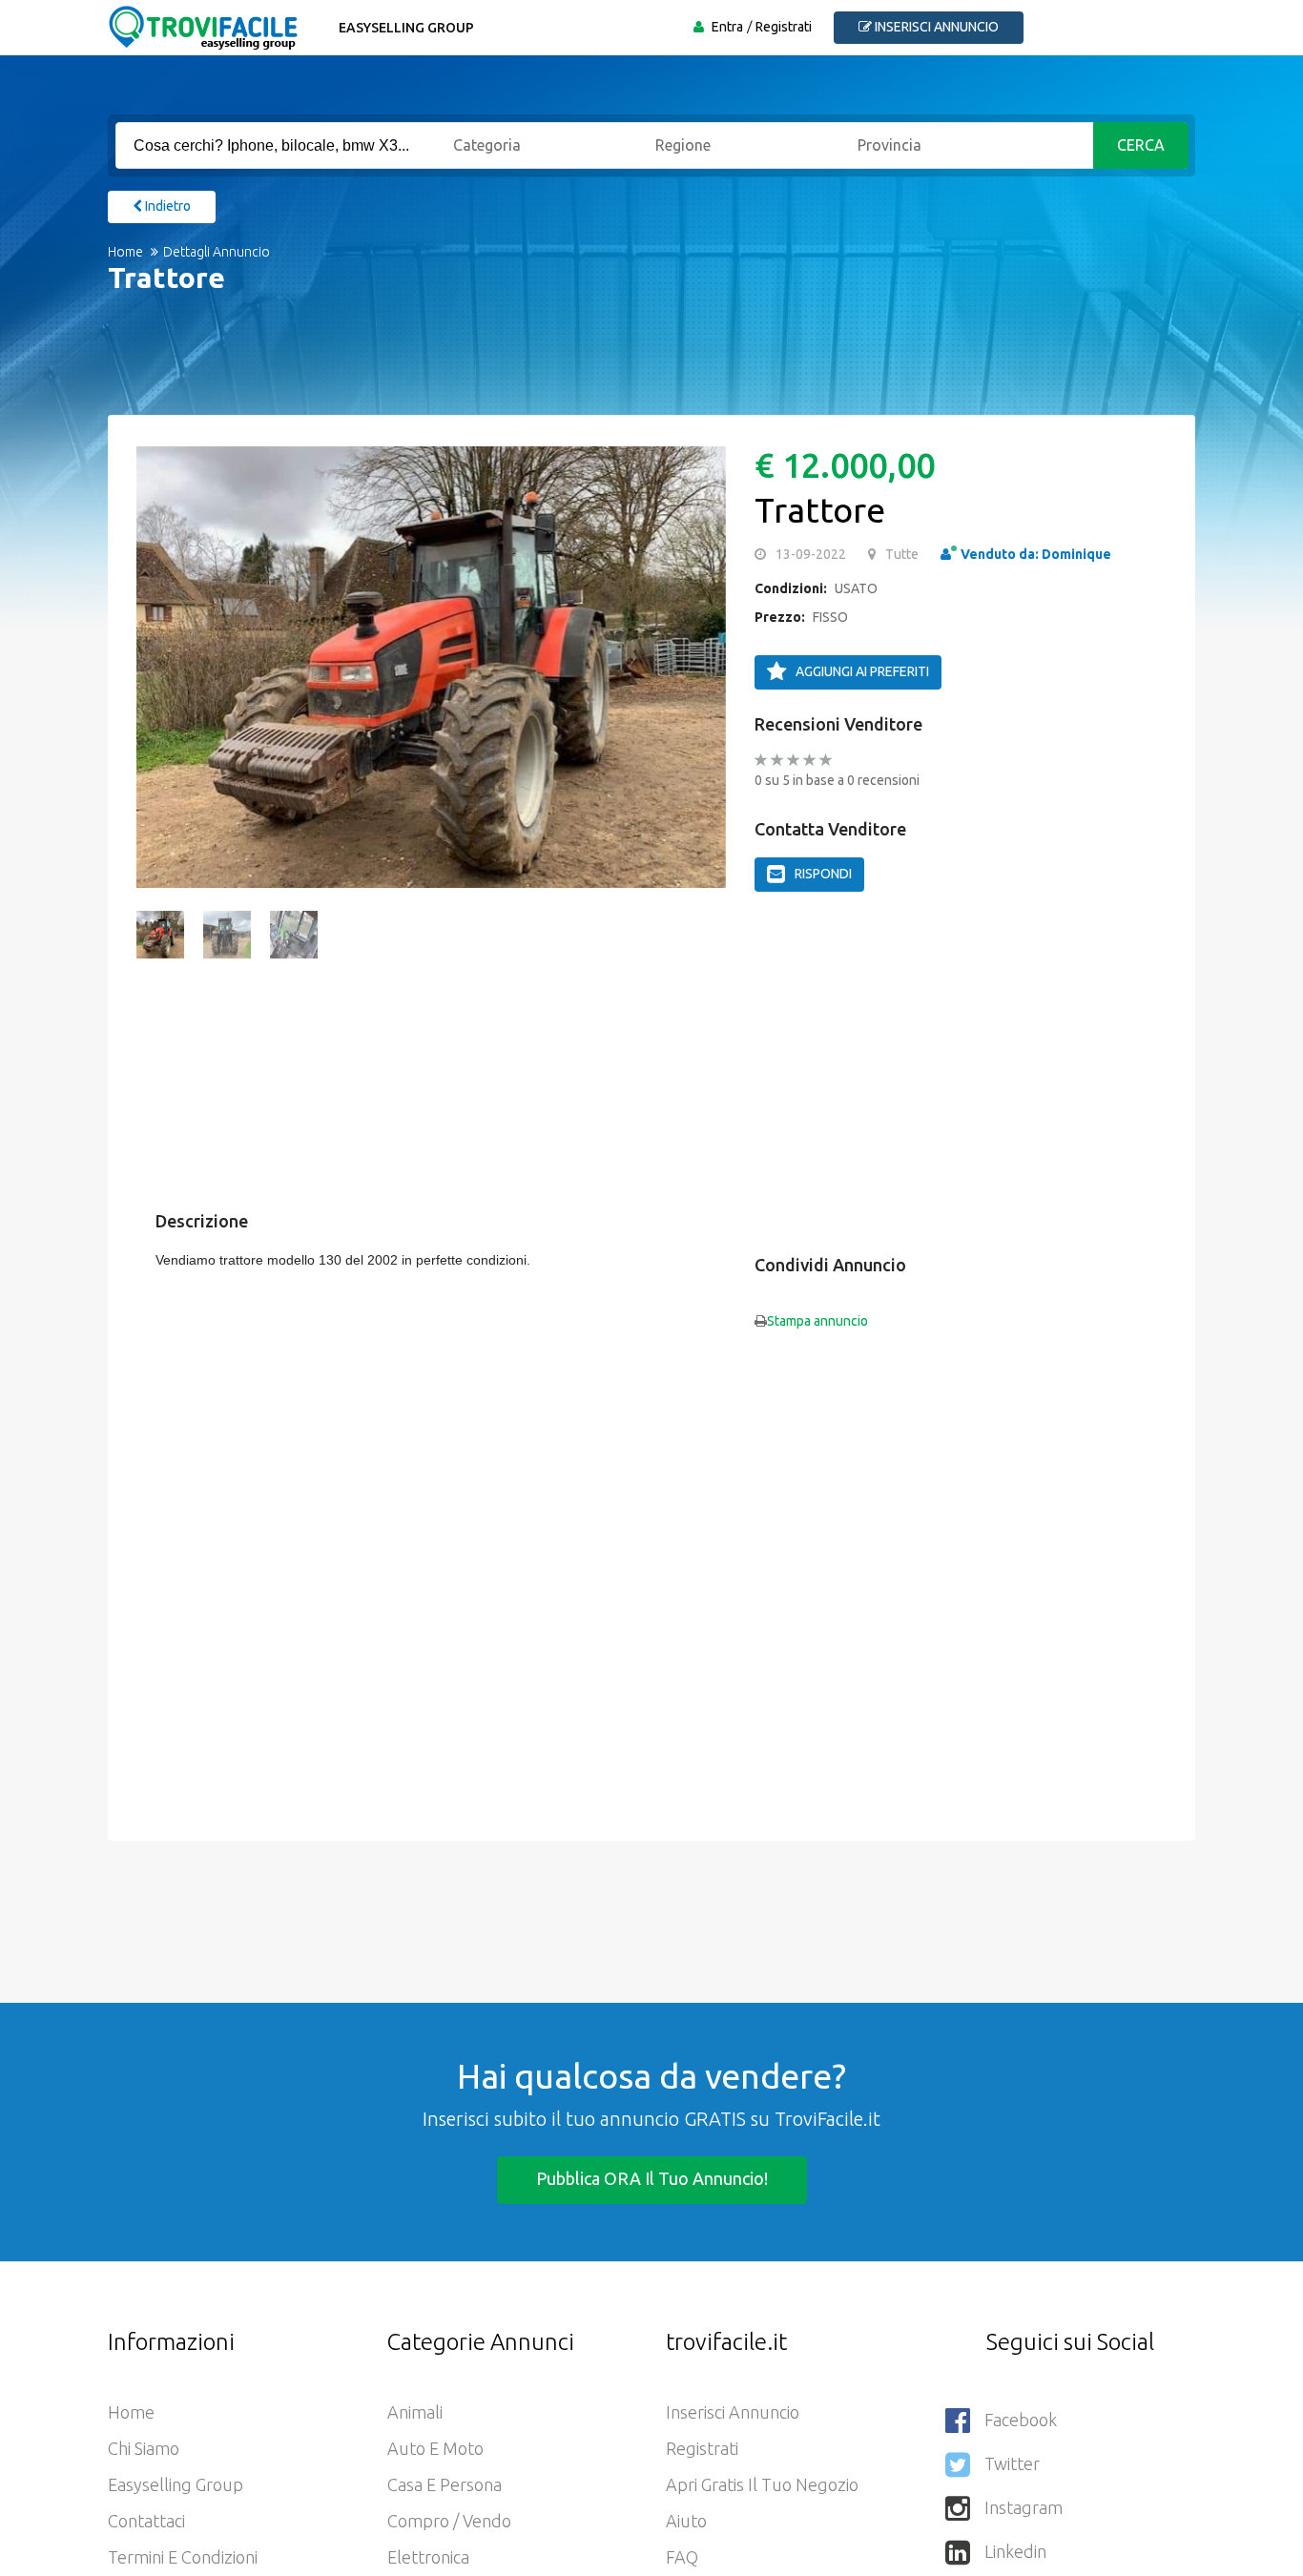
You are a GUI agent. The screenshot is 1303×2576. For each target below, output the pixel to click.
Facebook (1021, 2420)
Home (125, 252)
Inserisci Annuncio (733, 2412)
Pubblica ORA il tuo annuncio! (652, 2178)
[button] (160, 667)
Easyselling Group (406, 28)
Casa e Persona (445, 2484)
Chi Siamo (144, 2448)
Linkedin (1015, 2551)
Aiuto (686, 2521)
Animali (415, 2412)
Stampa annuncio (817, 1321)
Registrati (784, 27)
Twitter (1012, 2463)
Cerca (1141, 145)
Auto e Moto (435, 2448)
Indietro (166, 206)
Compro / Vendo (449, 2521)
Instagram (1024, 2507)
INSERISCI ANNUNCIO (935, 27)
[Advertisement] (632, 367)
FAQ (682, 2557)
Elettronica (428, 2557)
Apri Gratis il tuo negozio (762, 2484)
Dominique (1076, 554)
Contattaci (146, 2521)
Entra (727, 27)
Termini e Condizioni (183, 2557)
